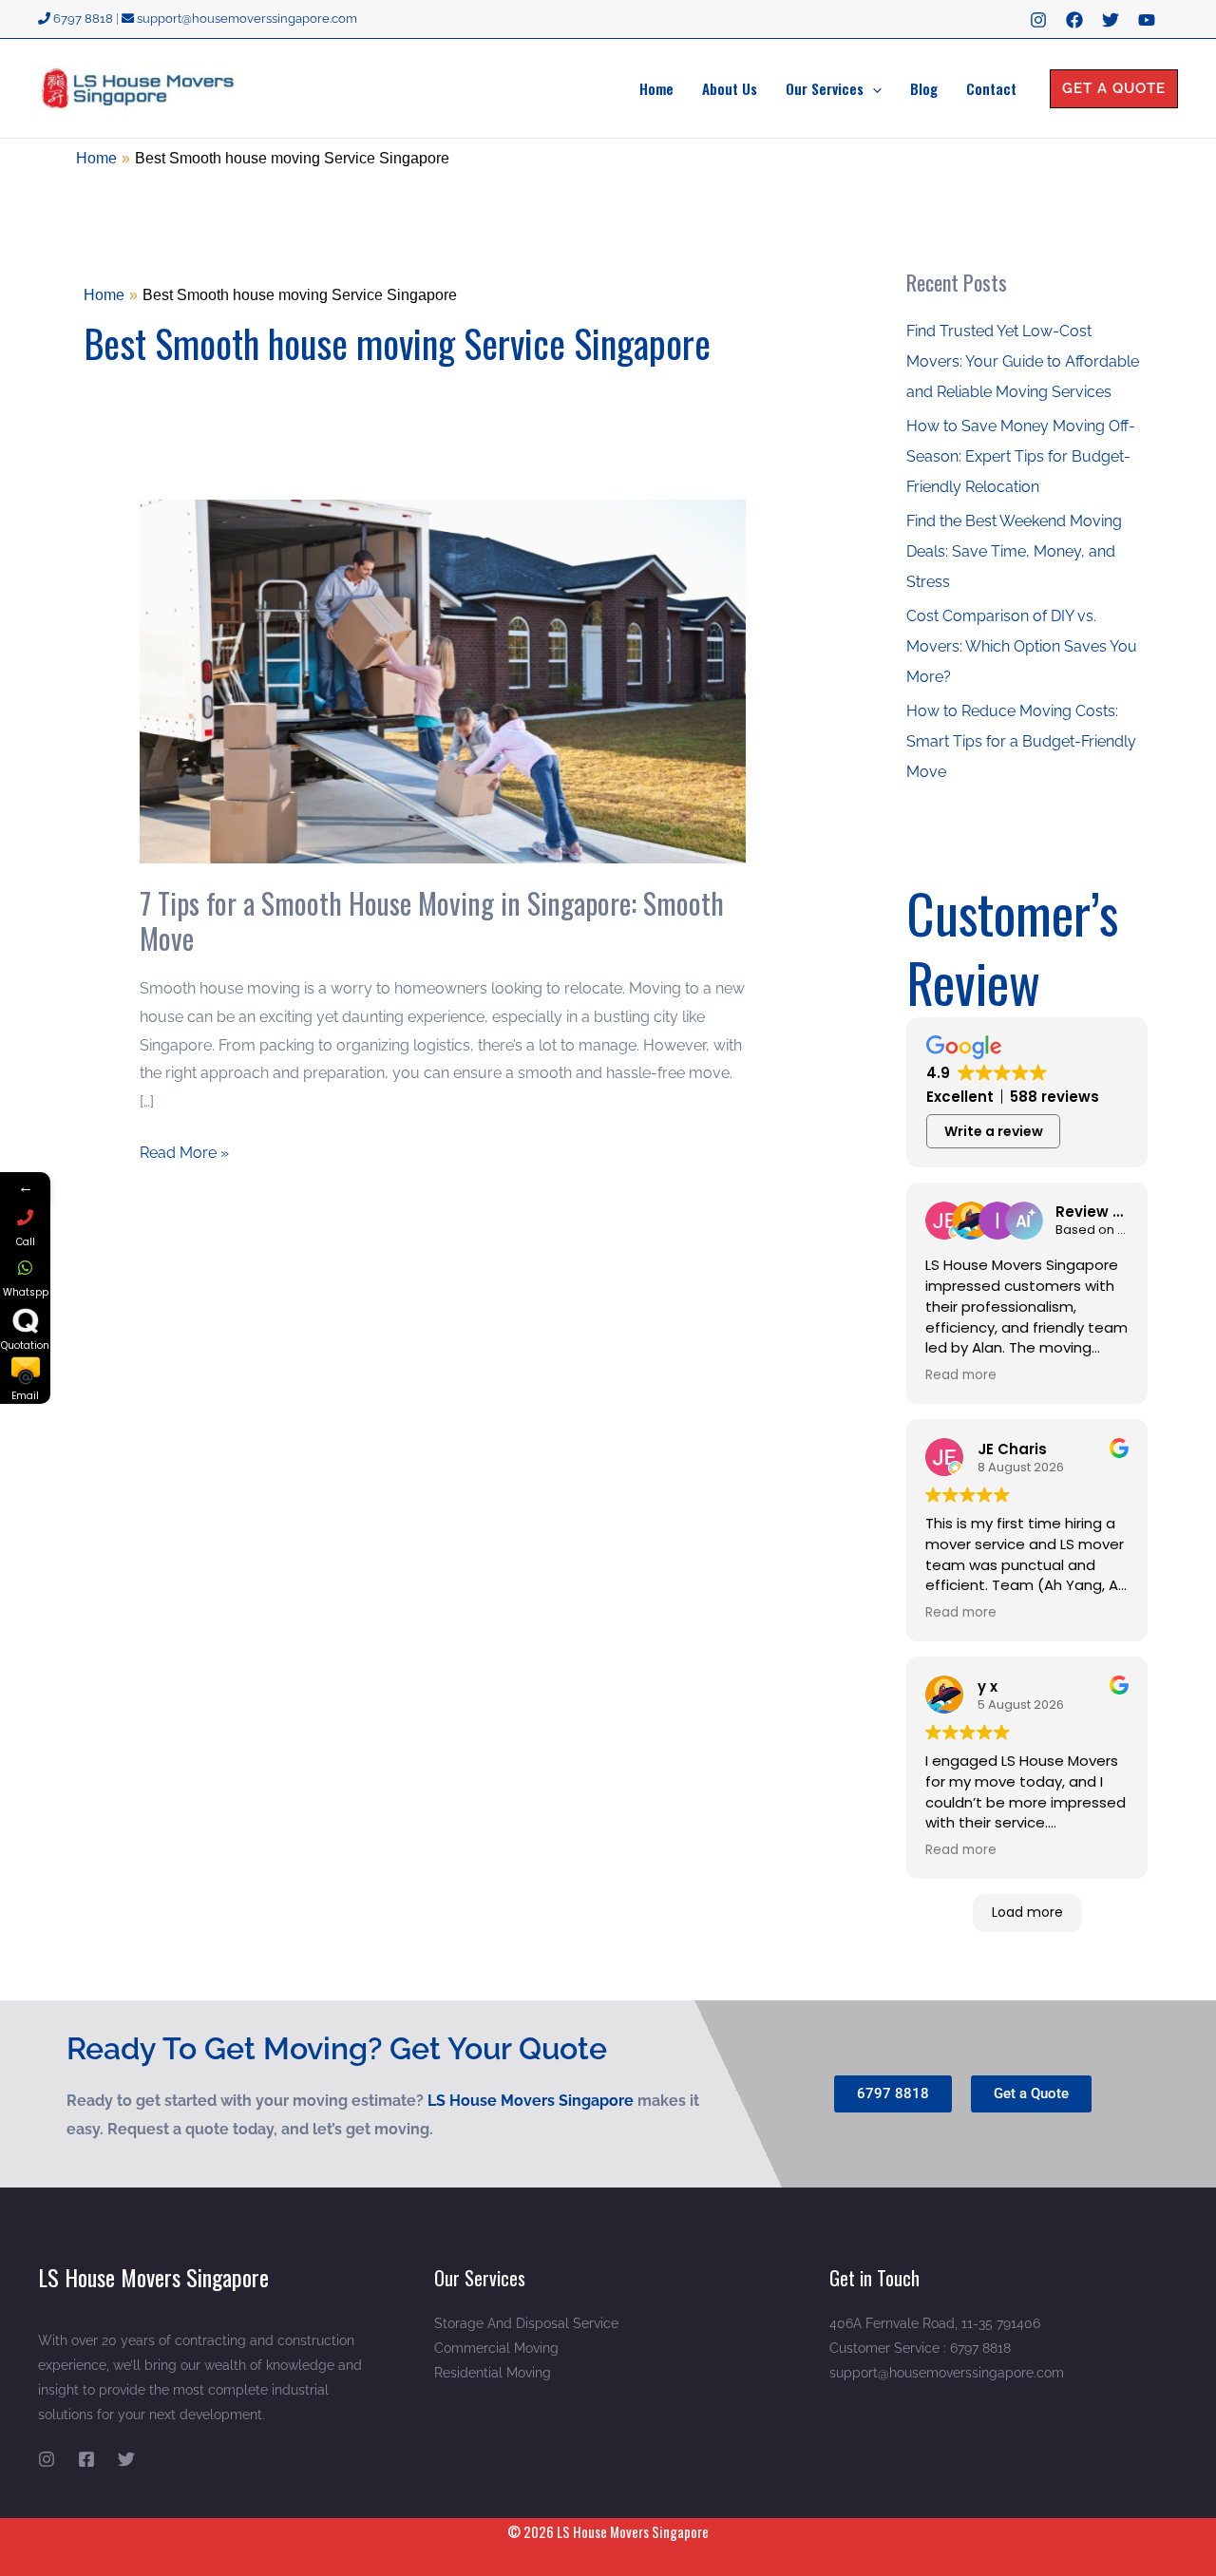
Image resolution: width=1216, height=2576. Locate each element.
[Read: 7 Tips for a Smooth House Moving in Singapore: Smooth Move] (443, 681)
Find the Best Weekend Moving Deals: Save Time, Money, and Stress (1014, 551)
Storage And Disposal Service (526, 2323)
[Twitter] (1111, 20)
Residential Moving (493, 2373)
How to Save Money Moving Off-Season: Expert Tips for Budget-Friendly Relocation (1021, 456)
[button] (873, 88)
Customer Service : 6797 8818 (920, 2348)
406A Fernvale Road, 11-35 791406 (935, 2323)
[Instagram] (1038, 20)
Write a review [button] (994, 1131)
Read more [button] (961, 1375)
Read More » (184, 1150)
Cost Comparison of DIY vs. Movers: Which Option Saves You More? (1022, 646)
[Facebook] (1074, 20)
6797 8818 (82, 19)
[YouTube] (1147, 20)
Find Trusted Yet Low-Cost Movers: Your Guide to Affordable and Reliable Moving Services (1023, 361)
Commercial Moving (496, 2348)
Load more (1027, 1912)
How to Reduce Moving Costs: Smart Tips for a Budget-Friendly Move (1021, 741)
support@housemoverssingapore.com (246, 19)
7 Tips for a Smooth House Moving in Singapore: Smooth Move (432, 920)
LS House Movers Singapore (532, 2101)
